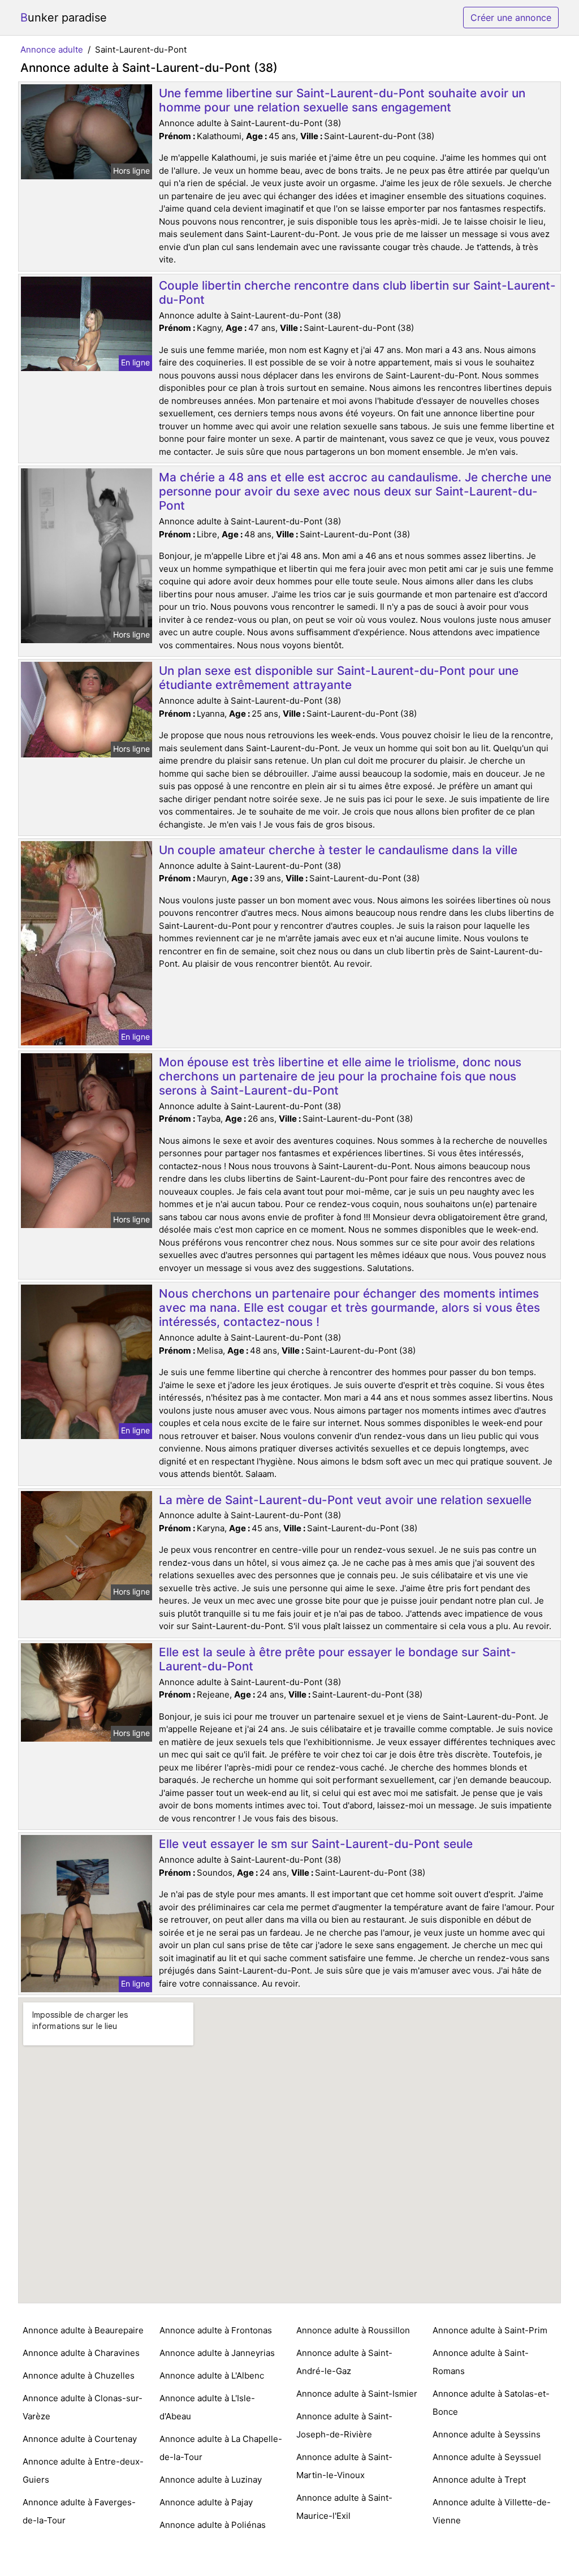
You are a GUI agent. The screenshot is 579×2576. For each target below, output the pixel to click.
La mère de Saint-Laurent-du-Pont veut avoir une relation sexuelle (345, 1500)
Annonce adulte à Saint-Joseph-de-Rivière (344, 2425)
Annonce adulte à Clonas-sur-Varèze (83, 2407)
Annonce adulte (52, 49)
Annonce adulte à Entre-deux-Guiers (83, 2471)
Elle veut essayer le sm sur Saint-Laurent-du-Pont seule (316, 1844)
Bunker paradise (64, 18)
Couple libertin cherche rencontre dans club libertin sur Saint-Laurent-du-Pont (357, 292)
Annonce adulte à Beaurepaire (83, 2330)
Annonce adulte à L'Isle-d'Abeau (207, 2407)
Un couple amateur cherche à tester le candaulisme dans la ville (338, 850)
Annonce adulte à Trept (479, 2480)
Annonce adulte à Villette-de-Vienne (492, 2511)
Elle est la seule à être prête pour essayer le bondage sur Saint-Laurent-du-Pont (338, 1659)
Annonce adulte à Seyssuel (487, 2457)
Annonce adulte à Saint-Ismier (357, 2394)
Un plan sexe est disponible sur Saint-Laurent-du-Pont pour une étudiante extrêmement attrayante (339, 678)
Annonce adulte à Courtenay (80, 2439)
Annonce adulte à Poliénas (213, 2525)
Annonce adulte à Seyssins (487, 2434)
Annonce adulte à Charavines (81, 2353)
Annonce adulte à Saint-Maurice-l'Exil (344, 2507)
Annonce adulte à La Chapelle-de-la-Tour (221, 2448)
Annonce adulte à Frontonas (216, 2330)
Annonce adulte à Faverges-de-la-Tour (79, 2511)
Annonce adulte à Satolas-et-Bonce (491, 2403)
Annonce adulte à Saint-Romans (481, 2362)
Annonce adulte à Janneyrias (217, 2353)
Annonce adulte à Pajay (206, 2502)
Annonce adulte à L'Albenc (212, 2375)
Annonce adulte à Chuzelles (79, 2375)
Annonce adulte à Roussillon (353, 2330)
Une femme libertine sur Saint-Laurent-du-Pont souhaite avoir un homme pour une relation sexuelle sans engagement (342, 100)
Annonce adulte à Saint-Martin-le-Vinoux (344, 2466)
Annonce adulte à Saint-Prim (490, 2330)
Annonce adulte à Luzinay (211, 2480)
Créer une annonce (511, 18)
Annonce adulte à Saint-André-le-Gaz (344, 2362)
